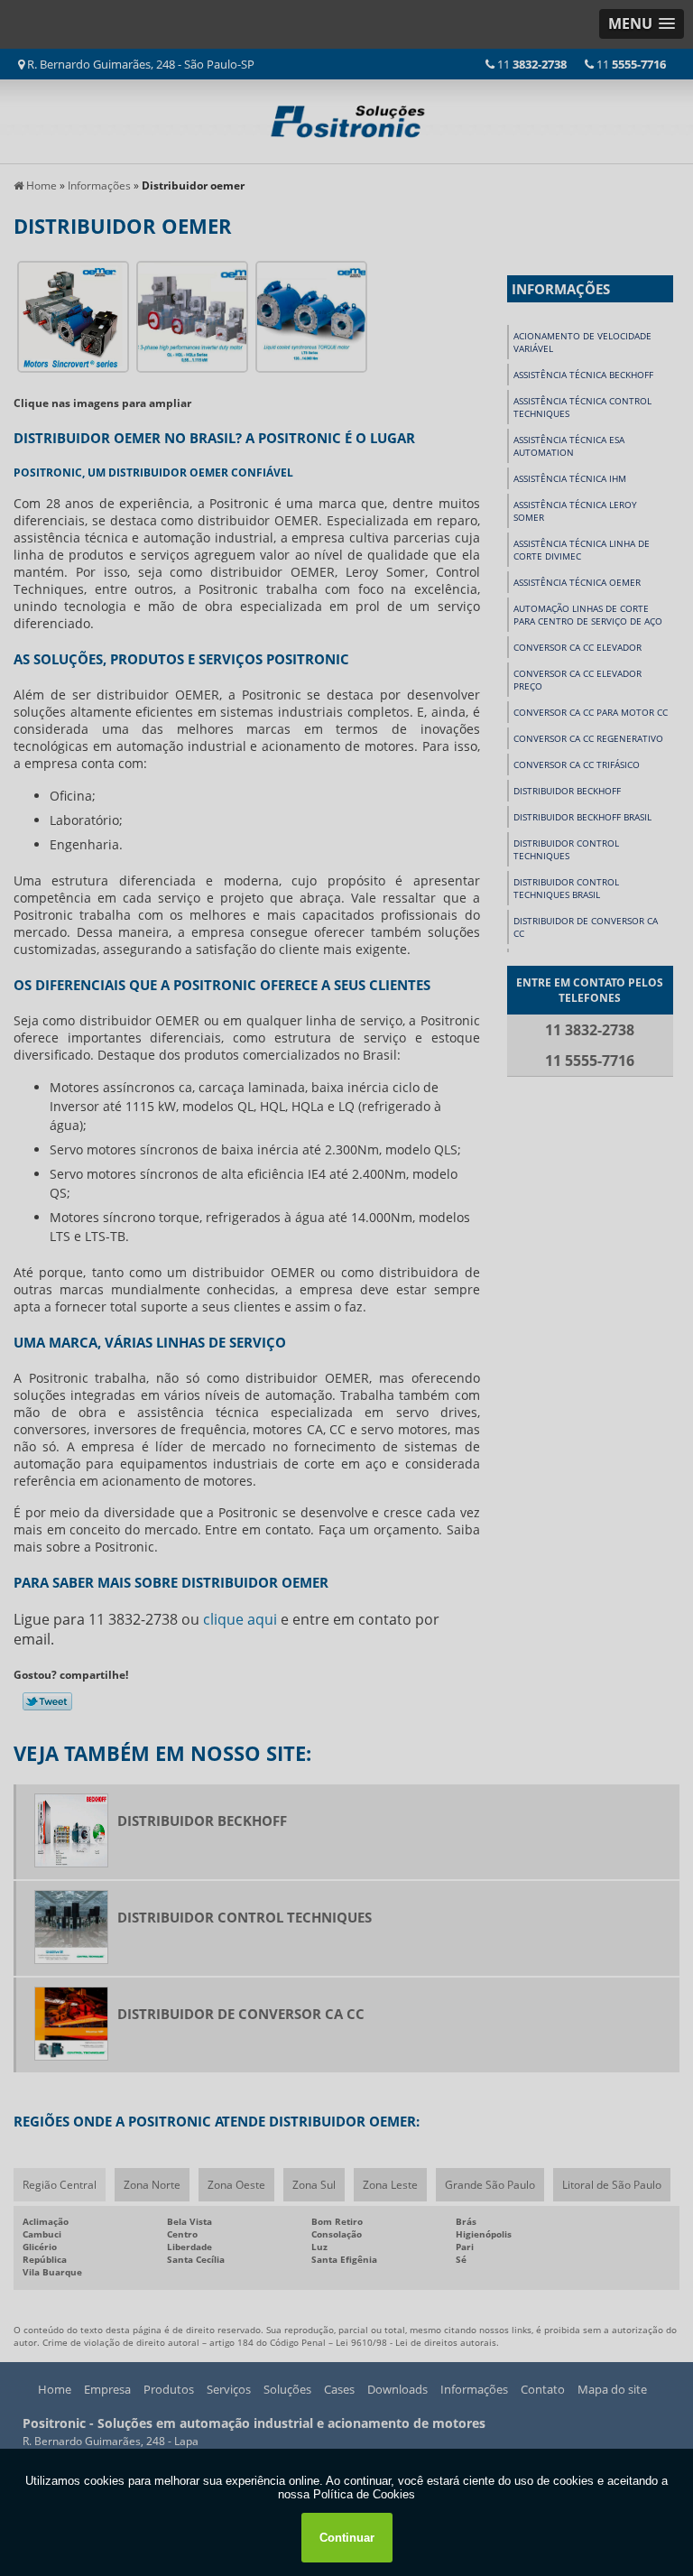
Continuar (347, 2538)
